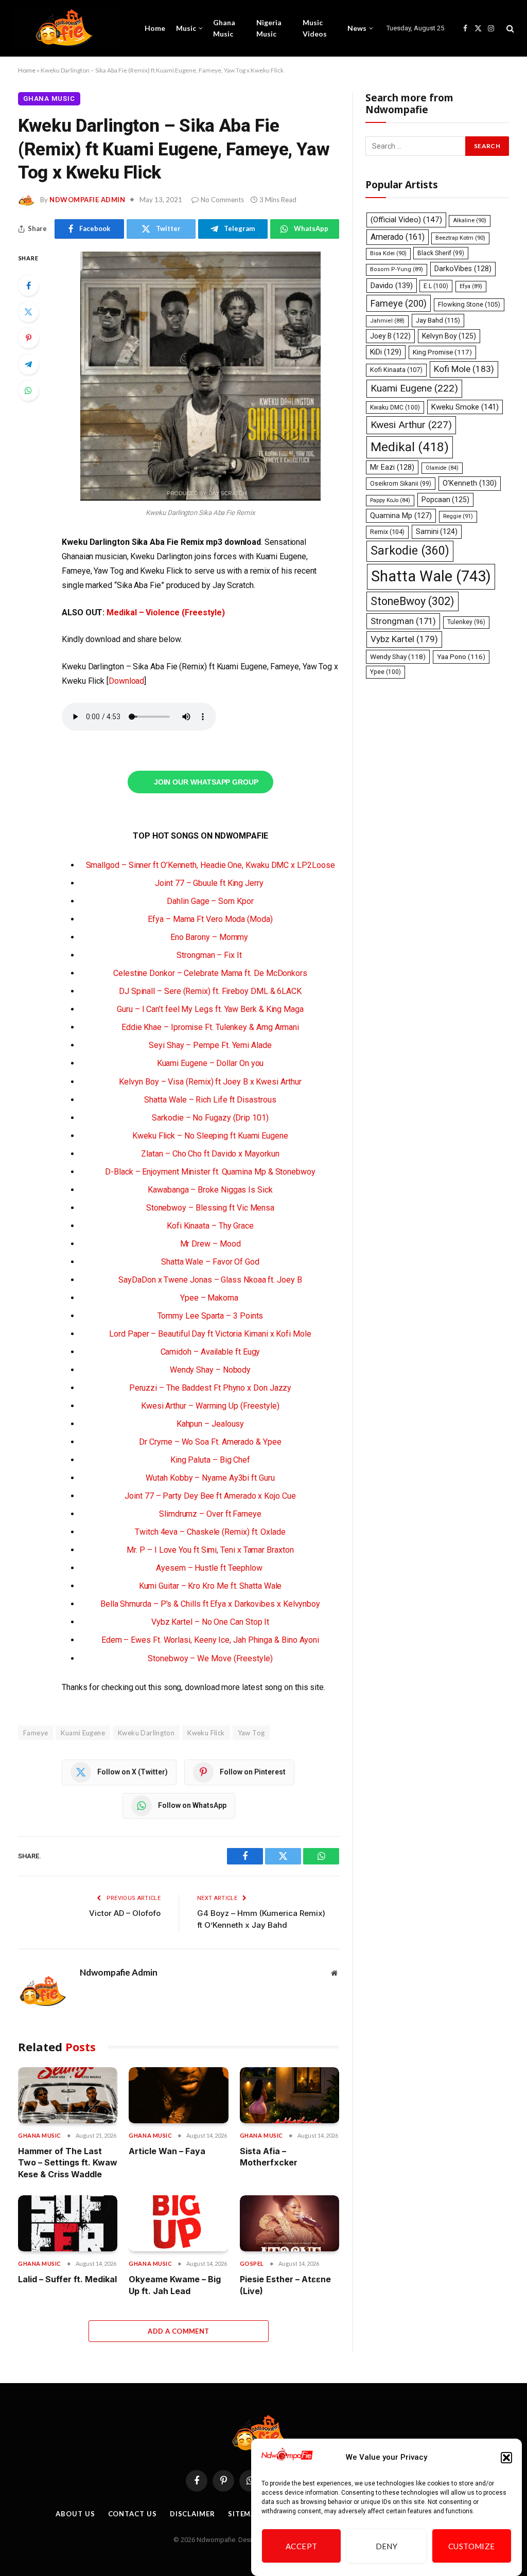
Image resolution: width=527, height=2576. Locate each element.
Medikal (410, 447)
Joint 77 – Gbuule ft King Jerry (210, 883)
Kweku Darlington (146, 1733)
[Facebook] (28, 286)
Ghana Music (224, 28)
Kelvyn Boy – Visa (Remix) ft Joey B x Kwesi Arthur (210, 1082)
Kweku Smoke (465, 407)
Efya (471, 286)
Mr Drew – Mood (210, 1244)
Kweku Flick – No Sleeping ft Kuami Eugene (210, 1136)
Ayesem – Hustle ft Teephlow (210, 1568)
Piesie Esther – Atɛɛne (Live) (285, 2285)
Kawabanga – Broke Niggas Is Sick (210, 1190)
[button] (506, 2458)
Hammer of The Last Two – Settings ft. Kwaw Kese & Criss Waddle (68, 2163)
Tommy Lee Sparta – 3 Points (210, 1316)
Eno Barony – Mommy (210, 937)
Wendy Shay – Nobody (210, 1370)
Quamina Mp (401, 516)
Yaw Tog (251, 1733)
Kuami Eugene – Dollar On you (210, 1063)
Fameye (399, 303)
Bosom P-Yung (397, 269)
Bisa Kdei (388, 253)
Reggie (458, 516)
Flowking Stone (469, 304)
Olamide (442, 468)
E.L (436, 286)
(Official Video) (406, 220)
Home (155, 28)
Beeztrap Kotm (460, 238)
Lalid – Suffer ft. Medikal (67, 2279)
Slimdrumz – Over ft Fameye (210, 1514)
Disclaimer (192, 2514)
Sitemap (244, 2514)
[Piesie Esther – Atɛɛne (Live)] (289, 2223)
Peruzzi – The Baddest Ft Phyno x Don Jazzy (210, 1388)
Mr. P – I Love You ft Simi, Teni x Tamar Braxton (210, 1550)
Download (126, 681)
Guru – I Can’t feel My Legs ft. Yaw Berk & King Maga (210, 1009)
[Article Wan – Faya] (178, 2095)
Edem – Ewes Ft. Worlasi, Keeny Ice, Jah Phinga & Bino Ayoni (210, 1640)
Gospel (252, 2263)
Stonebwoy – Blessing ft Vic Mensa (210, 1208)
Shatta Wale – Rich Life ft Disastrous (210, 1100)
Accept (302, 2546)
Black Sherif (441, 253)
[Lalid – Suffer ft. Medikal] (68, 2223)
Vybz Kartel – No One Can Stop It (210, 1622)
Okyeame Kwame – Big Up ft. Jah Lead (175, 2285)
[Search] (509, 29)
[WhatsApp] (28, 390)
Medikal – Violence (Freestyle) (166, 612)
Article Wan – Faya (167, 2151)
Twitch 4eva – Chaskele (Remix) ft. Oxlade (210, 1532)
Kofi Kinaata (396, 370)
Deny (387, 2546)
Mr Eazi (392, 467)
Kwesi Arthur (411, 425)
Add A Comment (178, 2331)
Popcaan (445, 500)
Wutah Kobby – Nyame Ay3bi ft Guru (210, 1478)
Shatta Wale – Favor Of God (210, 1262)
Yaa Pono (461, 657)
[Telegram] (28, 364)
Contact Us (133, 2514)
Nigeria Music (269, 28)
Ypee (385, 672)
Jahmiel (387, 321)
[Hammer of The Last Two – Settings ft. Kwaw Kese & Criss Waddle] (68, 2095)
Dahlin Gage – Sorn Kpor (210, 901)
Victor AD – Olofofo (125, 1913)
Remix (387, 532)
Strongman (403, 621)
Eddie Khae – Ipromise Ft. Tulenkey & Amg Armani (210, 1027)
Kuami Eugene (83, 1733)
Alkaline (470, 220)
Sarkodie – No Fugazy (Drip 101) (210, 1118)
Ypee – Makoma (210, 1298)
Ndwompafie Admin (87, 200)
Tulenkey (466, 622)
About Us (75, 2514)
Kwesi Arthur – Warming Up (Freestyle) (210, 1406)
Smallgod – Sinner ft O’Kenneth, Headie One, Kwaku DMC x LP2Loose (210, 865)
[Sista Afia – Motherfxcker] (289, 2095)
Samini (437, 531)
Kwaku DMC (395, 407)
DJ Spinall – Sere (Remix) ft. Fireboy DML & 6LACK (210, 991)
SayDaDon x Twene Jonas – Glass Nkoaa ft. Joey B (210, 1280)
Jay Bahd (438, 320)
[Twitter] (28, 312)
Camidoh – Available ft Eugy (210, 1352)
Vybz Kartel (404, 639)
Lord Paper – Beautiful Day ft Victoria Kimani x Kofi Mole (210, 1334)
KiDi (386, 352)
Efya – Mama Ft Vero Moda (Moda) (210, 919)
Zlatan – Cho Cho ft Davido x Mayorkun (210, 1154)
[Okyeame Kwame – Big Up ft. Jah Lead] (178, 2223)
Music (186, 28)
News (357, 28)
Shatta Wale (431, 576)
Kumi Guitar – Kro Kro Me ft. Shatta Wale (210, 1586)
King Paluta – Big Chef (210, 1460)
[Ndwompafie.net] (67, 28)
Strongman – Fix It (210, 955)
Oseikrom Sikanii (401, 484)
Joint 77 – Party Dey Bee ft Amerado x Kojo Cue (210, 1496)
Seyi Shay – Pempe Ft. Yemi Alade (210, 1045)
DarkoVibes (463, 269)
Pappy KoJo (390, 500)
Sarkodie (410, 551)
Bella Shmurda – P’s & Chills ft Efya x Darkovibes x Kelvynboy (210, 1604)
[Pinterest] (28, 338)
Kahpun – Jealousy (210, 1424)
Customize (472, 2546)
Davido (392, 286)
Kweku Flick (206, 1733)
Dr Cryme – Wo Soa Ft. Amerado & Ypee (210, 1442)
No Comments (222, 200)
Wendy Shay (398, 656)
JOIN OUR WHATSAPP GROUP (206, 782)
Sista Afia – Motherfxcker (269, 2157)
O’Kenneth (470, 483)
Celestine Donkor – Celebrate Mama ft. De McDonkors (210, 973)
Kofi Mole (464, 369)
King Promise (442, 352)
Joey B (390, 336)
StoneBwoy (412, 601)
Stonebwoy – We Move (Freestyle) (210, 1658)
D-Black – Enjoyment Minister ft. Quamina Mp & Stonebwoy (210, 1172)
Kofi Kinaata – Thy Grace (210, 1226)
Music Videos (315, 28)
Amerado (398, 237)
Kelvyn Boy (449, 336)
